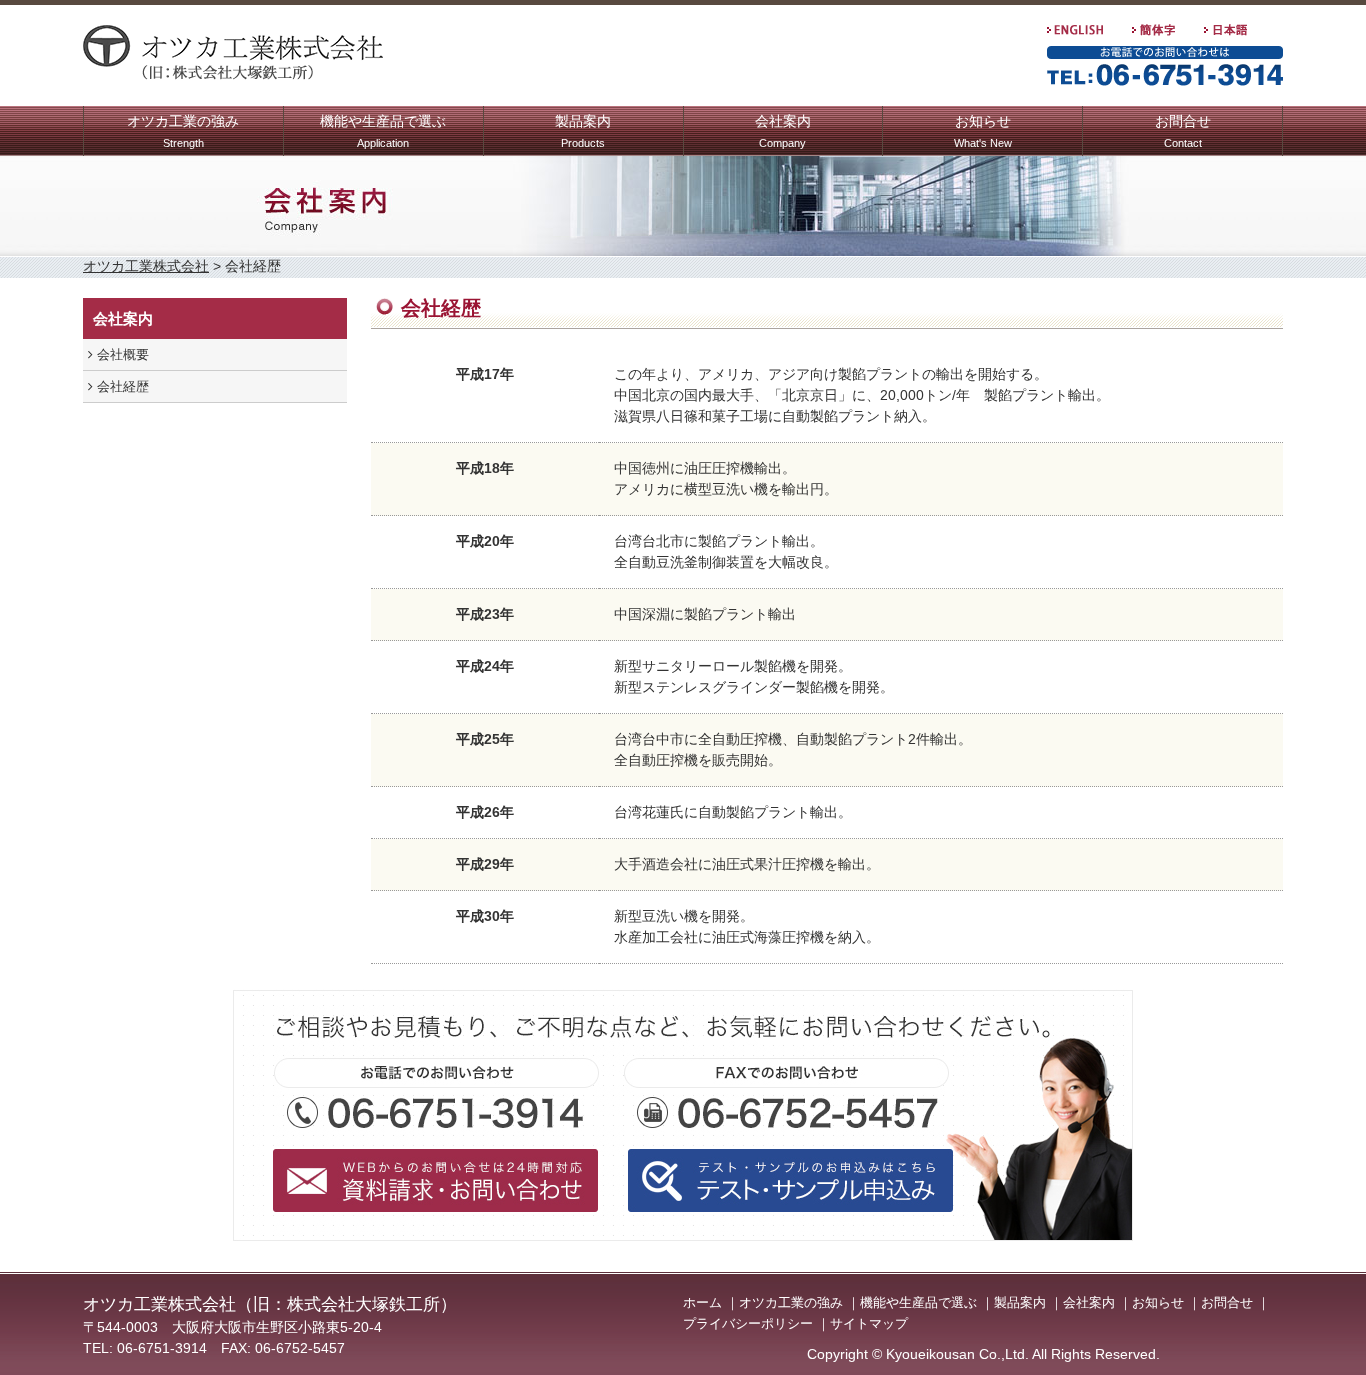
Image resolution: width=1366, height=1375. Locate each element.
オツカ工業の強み (183, 131)
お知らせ (983, 131)
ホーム (702, 1302)
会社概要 (121, 354)
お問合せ (1183, 131)
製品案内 (583, 131)
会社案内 (783, 131)
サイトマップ (869, 1323)
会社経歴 (121, 386)
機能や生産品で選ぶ (383, 131)
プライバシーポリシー (748, 1323)
